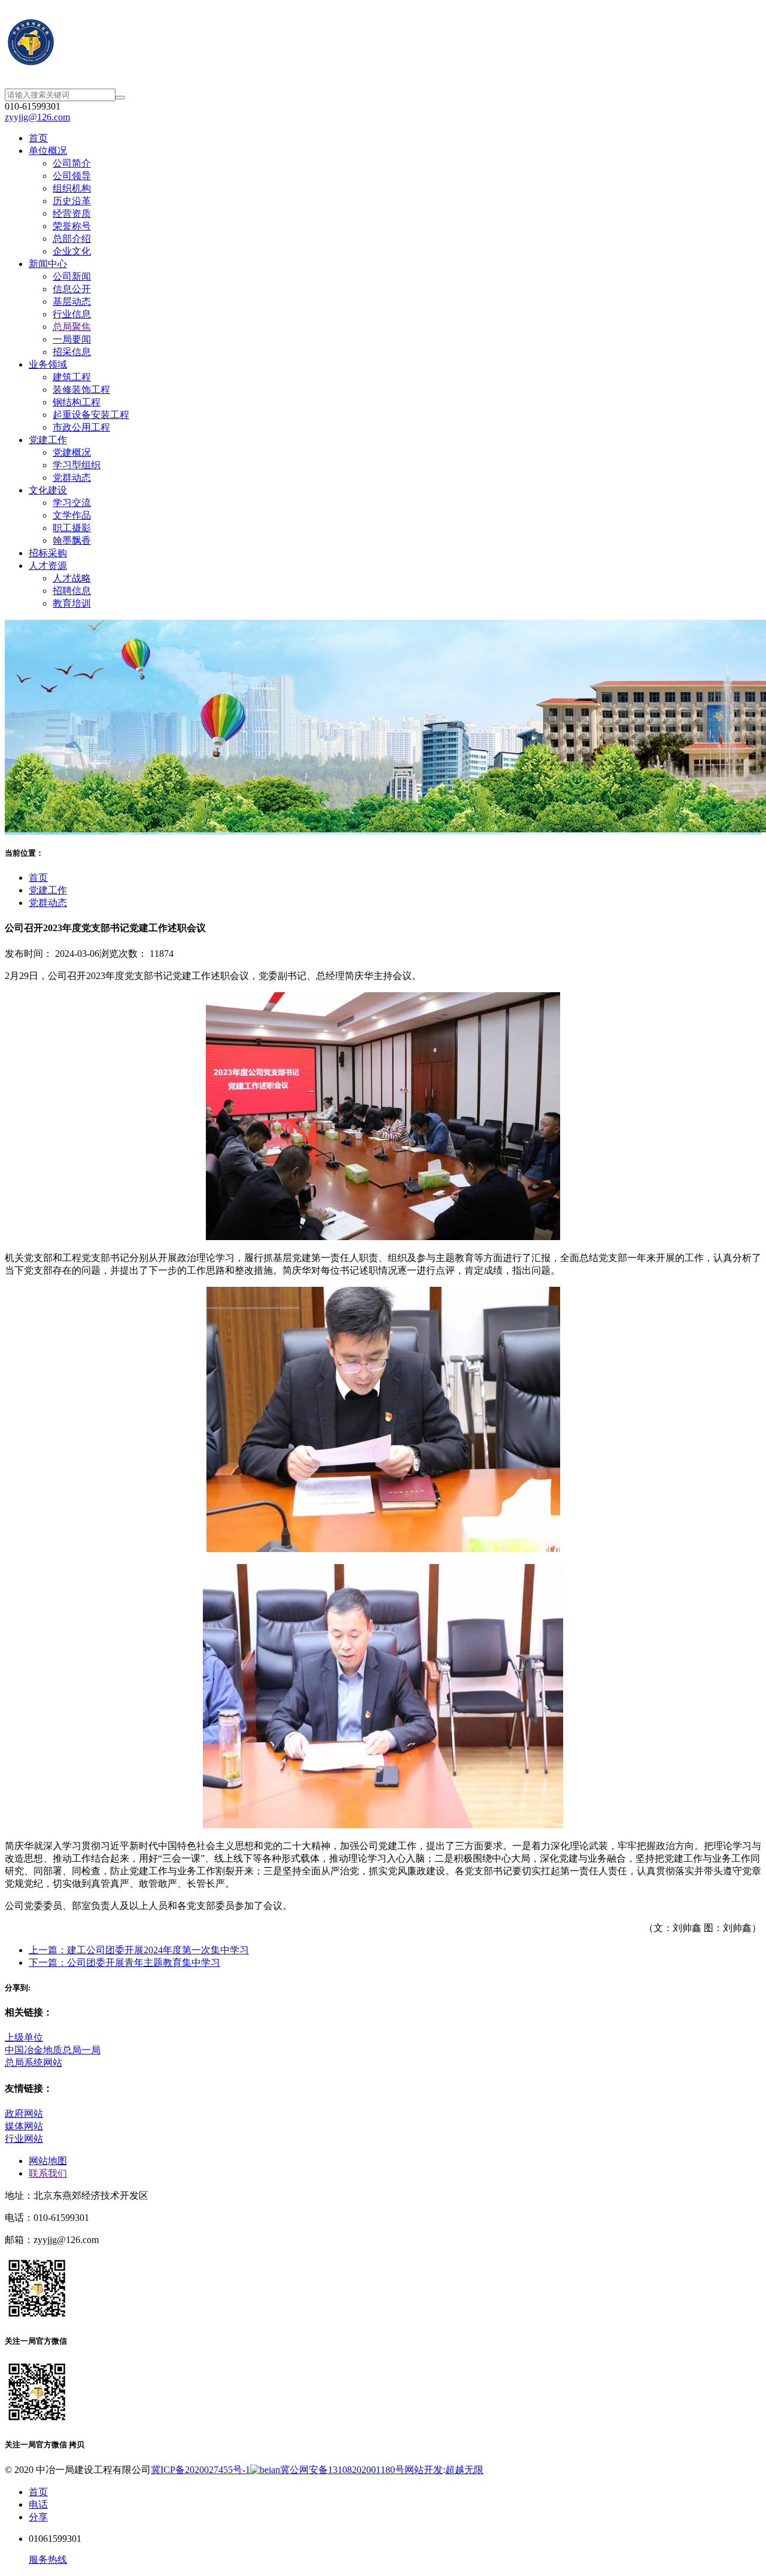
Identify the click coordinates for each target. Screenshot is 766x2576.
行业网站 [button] (24, 2139)
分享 (38, 2517)
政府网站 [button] (24, 2113)
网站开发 (424, 2470)
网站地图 (48, 2161)
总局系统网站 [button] (34, 2063)
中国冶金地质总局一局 (53, 2050)
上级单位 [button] (24, 2037)
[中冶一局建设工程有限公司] (383, 44)
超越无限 (464, 2470)
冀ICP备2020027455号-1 (200, 2470)
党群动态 (48, 903)
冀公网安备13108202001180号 (342, 2470)
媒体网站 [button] (24, 2126)
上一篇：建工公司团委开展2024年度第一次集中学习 (139, 1950)
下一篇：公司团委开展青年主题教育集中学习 (124, 1963)
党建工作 (48, 890)
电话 (38, 2504)
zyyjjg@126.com (37, 117)
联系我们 (48, 2173)
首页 (38, 878)
